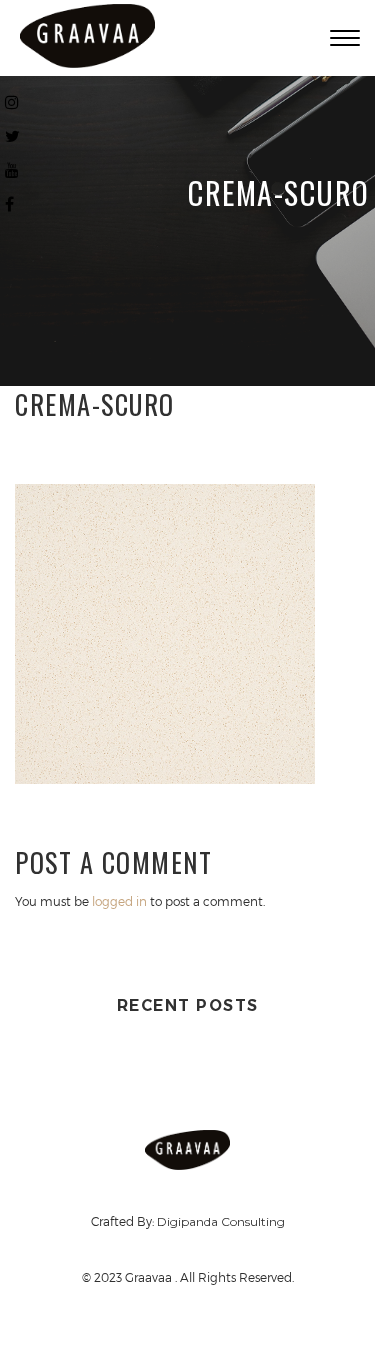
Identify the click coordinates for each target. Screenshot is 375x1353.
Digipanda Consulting (221, 1221)
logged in (119, 901)
